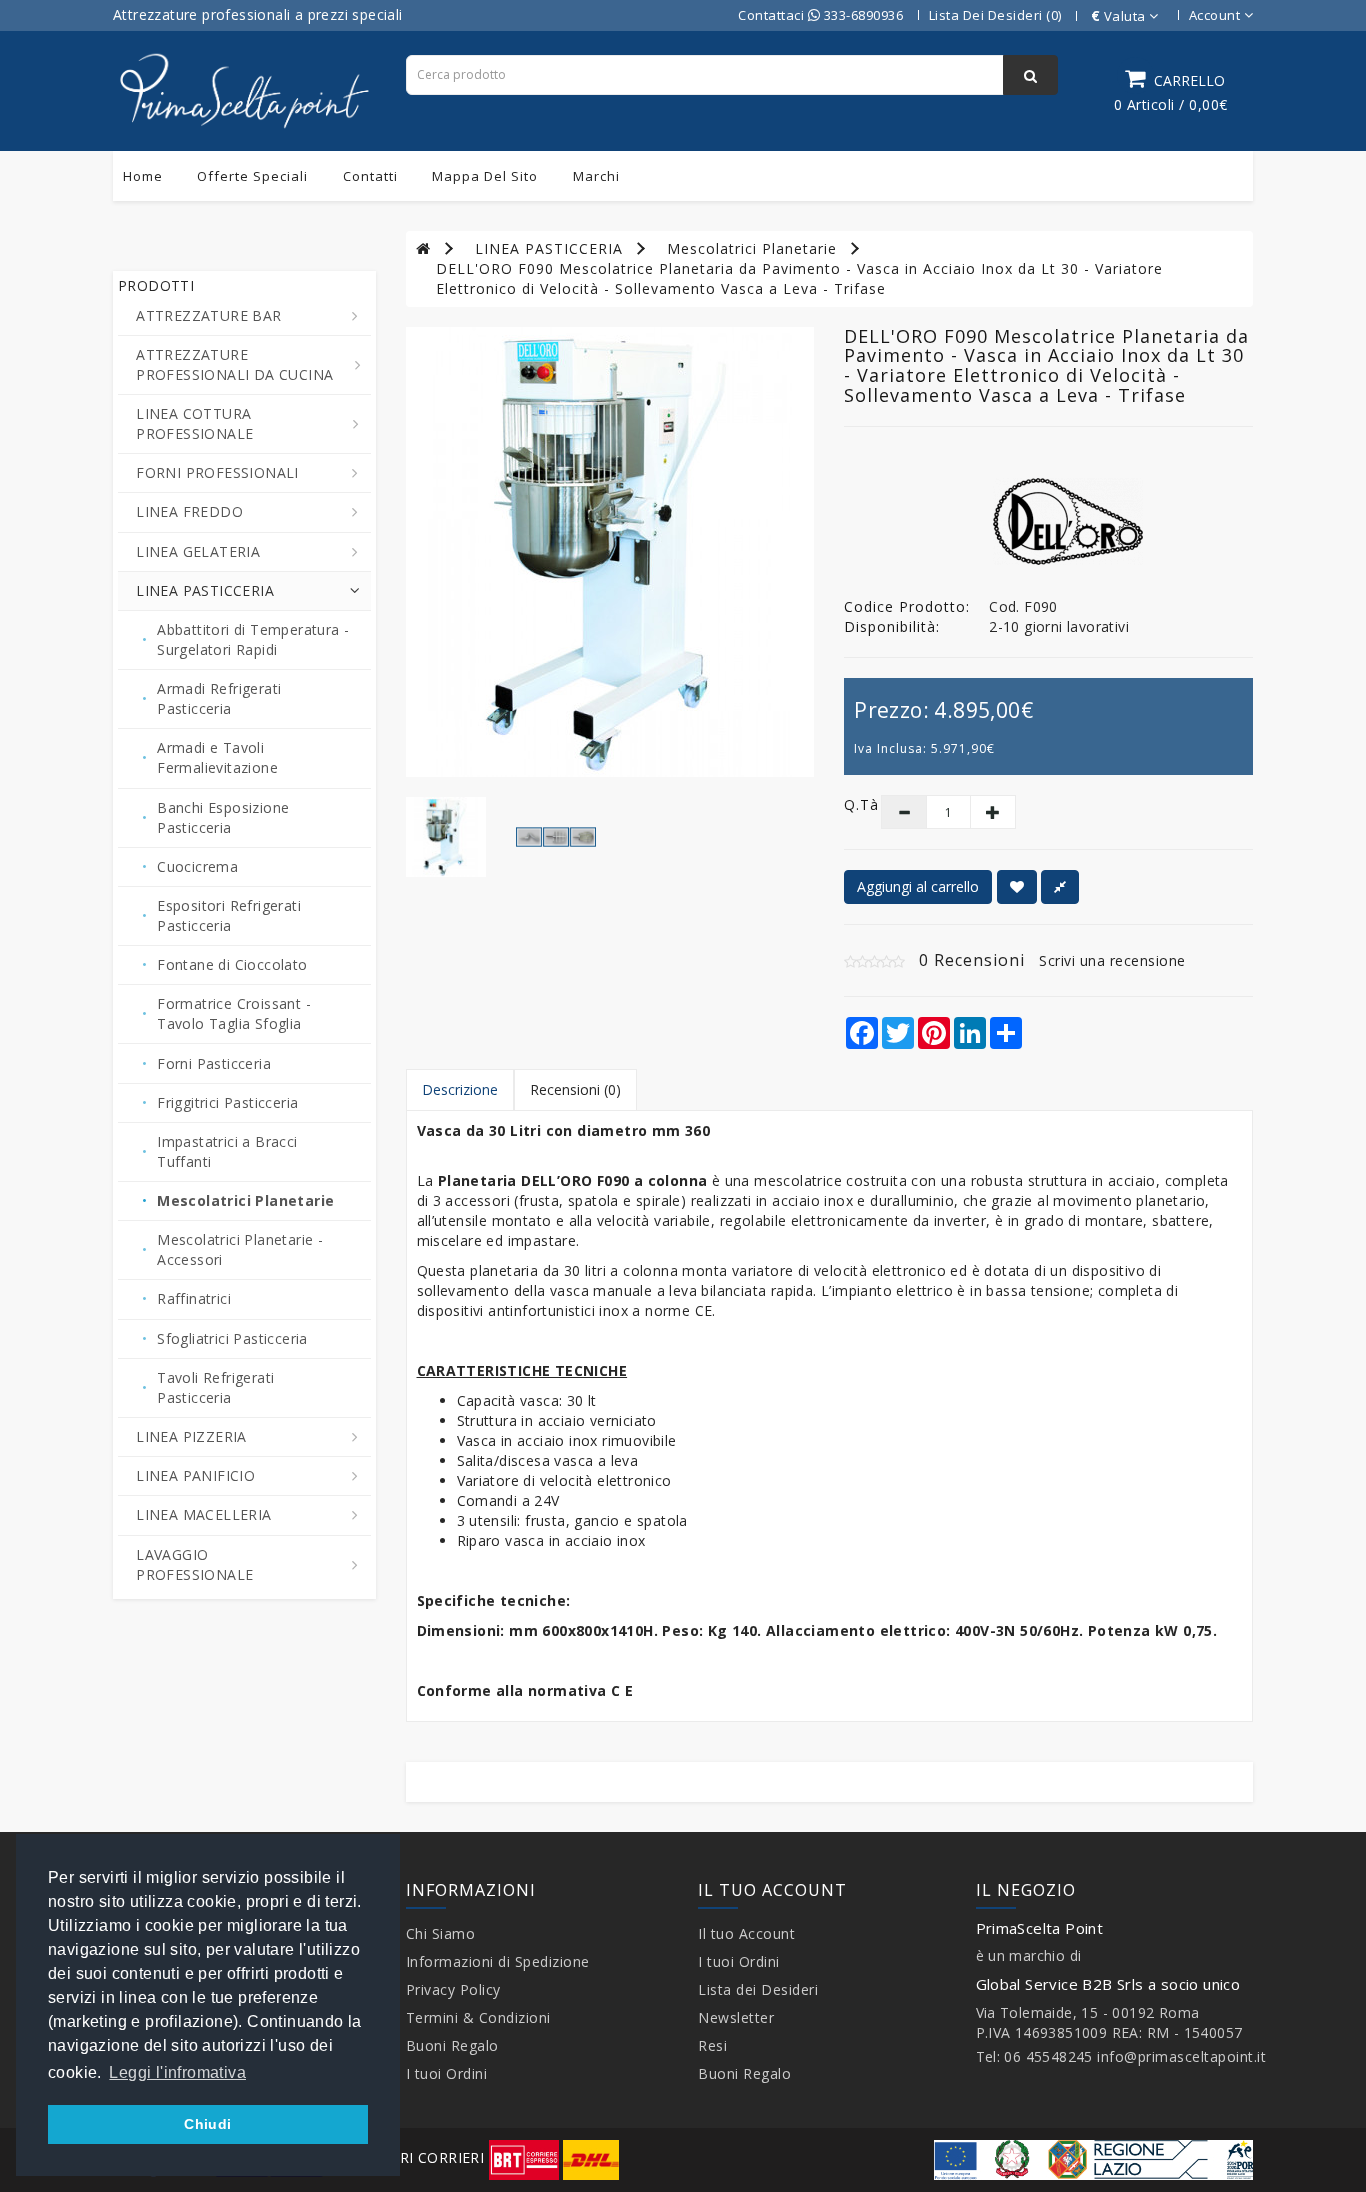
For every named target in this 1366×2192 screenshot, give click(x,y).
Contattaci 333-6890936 (820, 15)
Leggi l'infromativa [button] (177, 2072)
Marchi (596, 176)
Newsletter (736, 2017)
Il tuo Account (746, 1933)
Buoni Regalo (452, 2045)
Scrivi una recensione (1112, 960)
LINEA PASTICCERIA (549, 248)
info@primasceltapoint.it (1181, 2056)
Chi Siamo (441, 1933)
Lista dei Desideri (758, 1989)
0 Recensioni (972, 960)
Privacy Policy (453, 1989)
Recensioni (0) (575, 1089)
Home (143, 176)
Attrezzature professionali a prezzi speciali (258, 14)
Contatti (370, 176)
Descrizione (460, 1089)
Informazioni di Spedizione (498, 1961)
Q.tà (847, 804)
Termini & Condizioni (478, 2017)
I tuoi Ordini (447, 2073)
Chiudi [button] (207, 2124)
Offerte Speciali (252, 176)
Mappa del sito (485, 176)
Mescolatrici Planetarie (752, 248)
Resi (712, 2045)
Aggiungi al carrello (918, 886)
